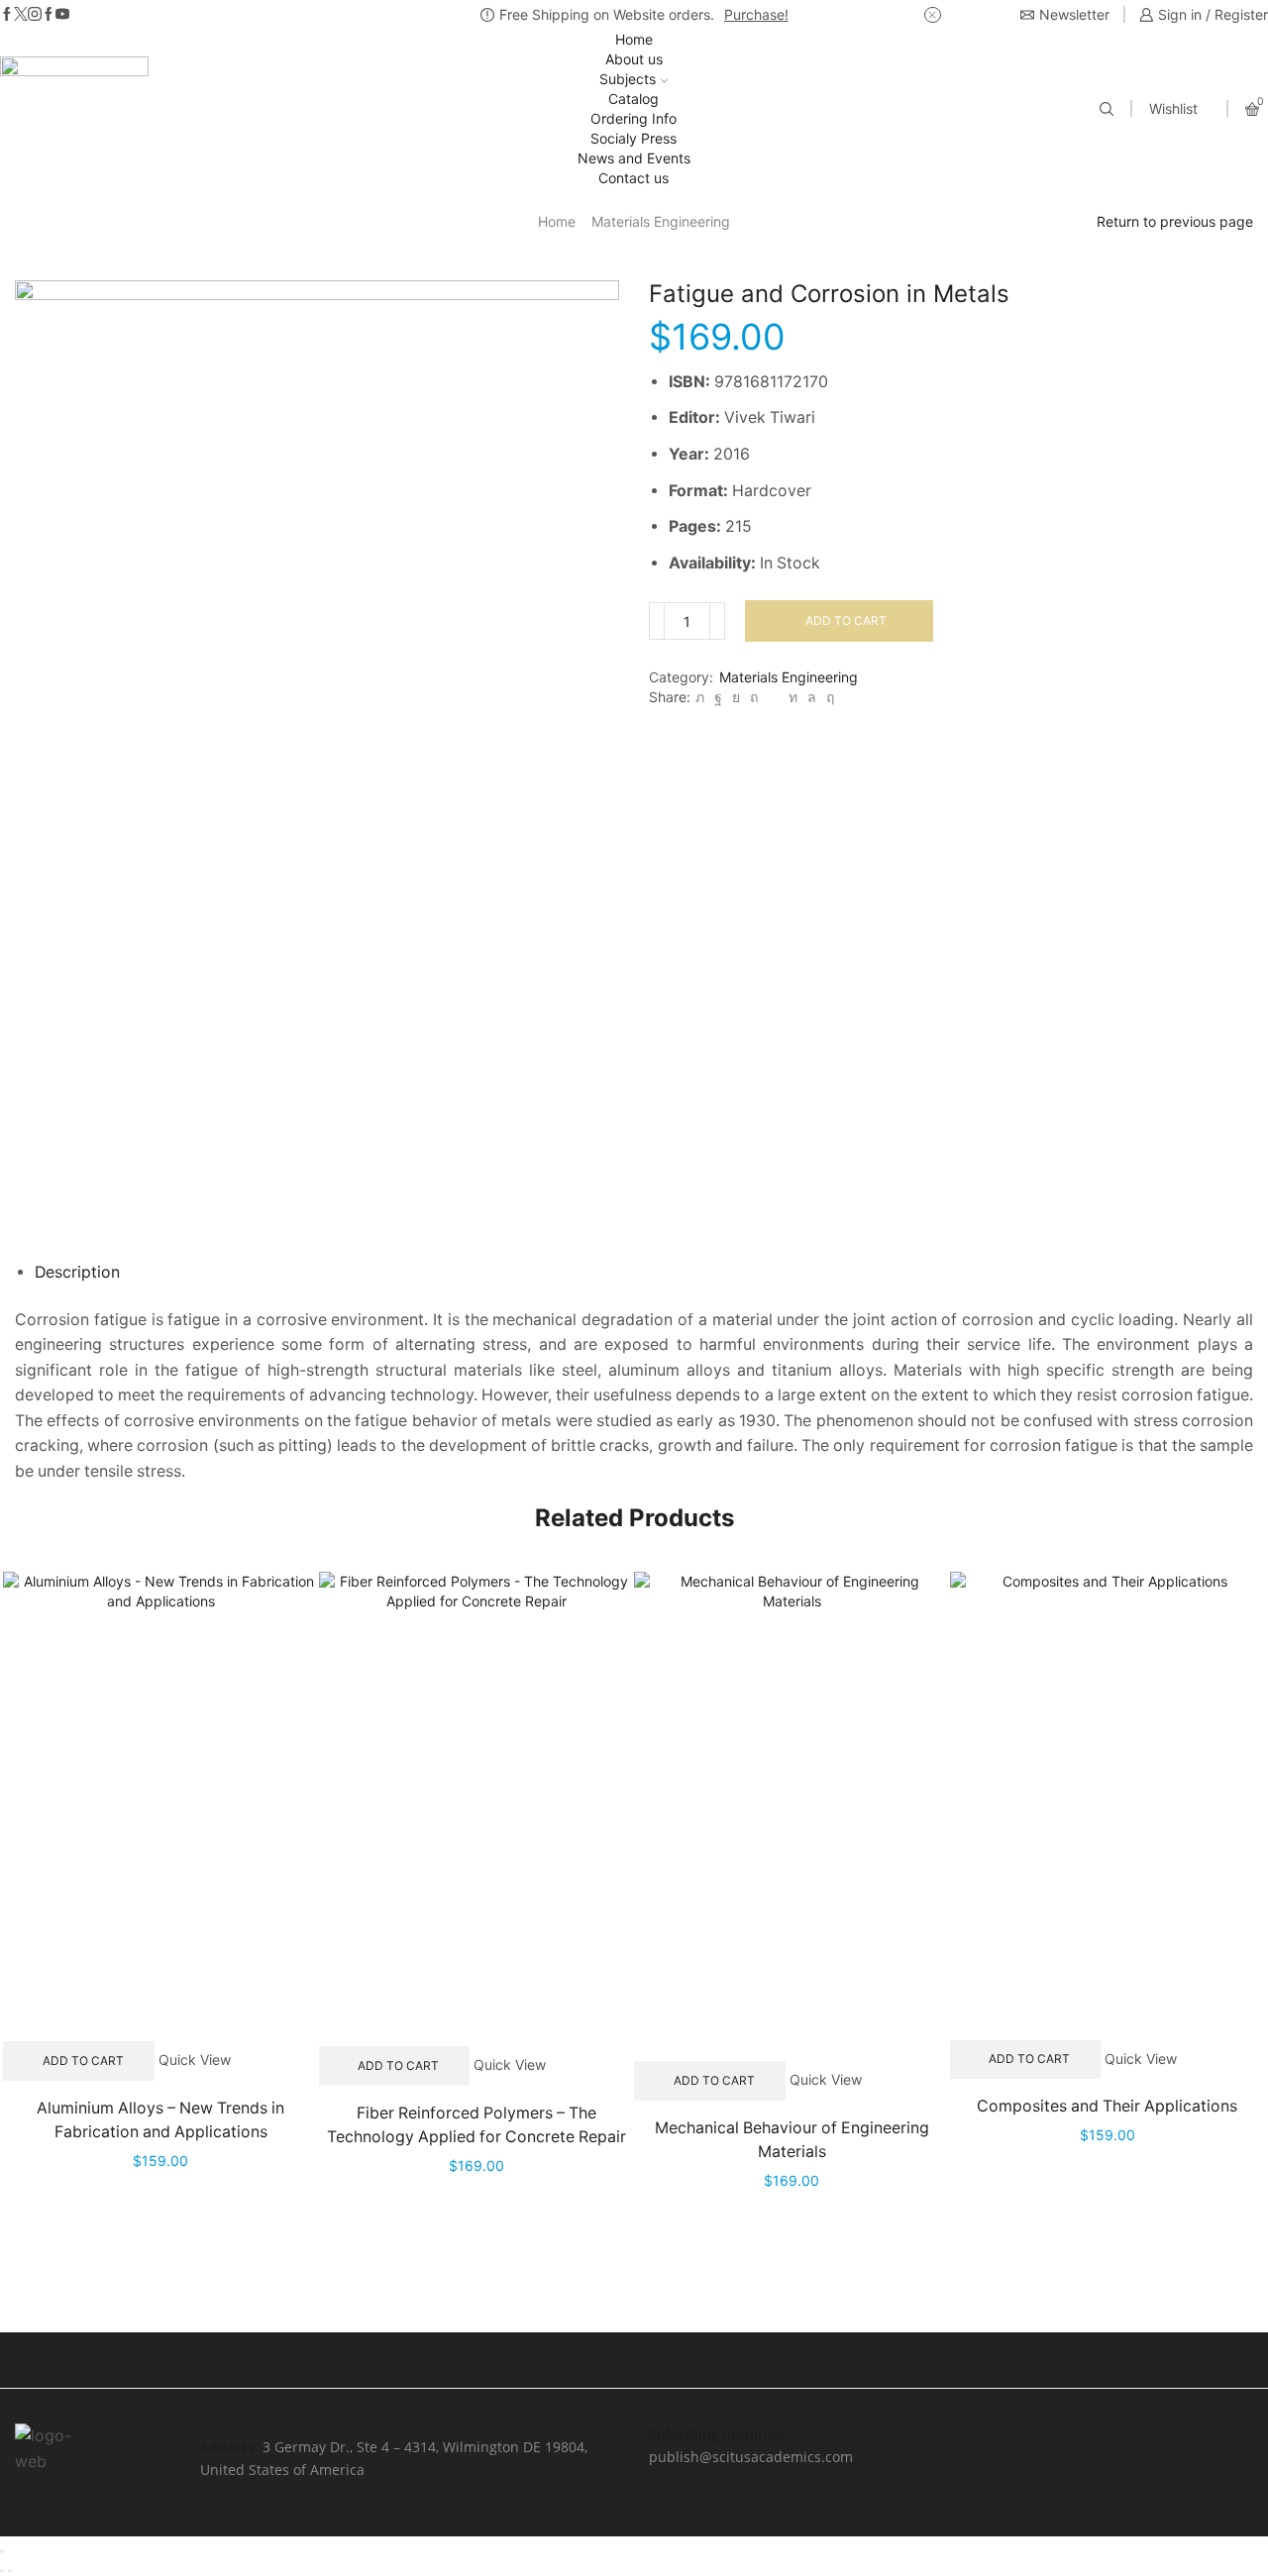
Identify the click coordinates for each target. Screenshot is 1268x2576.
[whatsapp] (812, 697)
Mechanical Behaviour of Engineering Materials (792, 2140)
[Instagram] (35, 15)
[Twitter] (21, 15)
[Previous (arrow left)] (2, 2571)
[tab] (77, 1272)
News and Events (634, 158)
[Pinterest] (754, 697)
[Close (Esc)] (2, 2551)
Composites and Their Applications (1107, 2106)
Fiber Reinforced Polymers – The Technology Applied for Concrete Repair (476, 2125)
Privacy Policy (904, 2434)
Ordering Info (634, 118)
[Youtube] (62, 15)
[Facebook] (7, 15)
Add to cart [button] (83, 2061)
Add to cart (846, 620)
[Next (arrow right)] (10, 2571)
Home (634, 39)
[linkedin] (793, 697)
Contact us (634, 178)
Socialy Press (634, 138)
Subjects (628, 79)
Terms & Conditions (1137, 2434)
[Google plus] (49, 15)
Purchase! (756, 14)
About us (634, 59)
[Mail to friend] (773, 697)
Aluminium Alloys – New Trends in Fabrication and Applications (160, 2120)
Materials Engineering (661, 221)
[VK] (736, 697)
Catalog (634, 99)
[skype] (828, 697)
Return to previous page (1175, 221)
